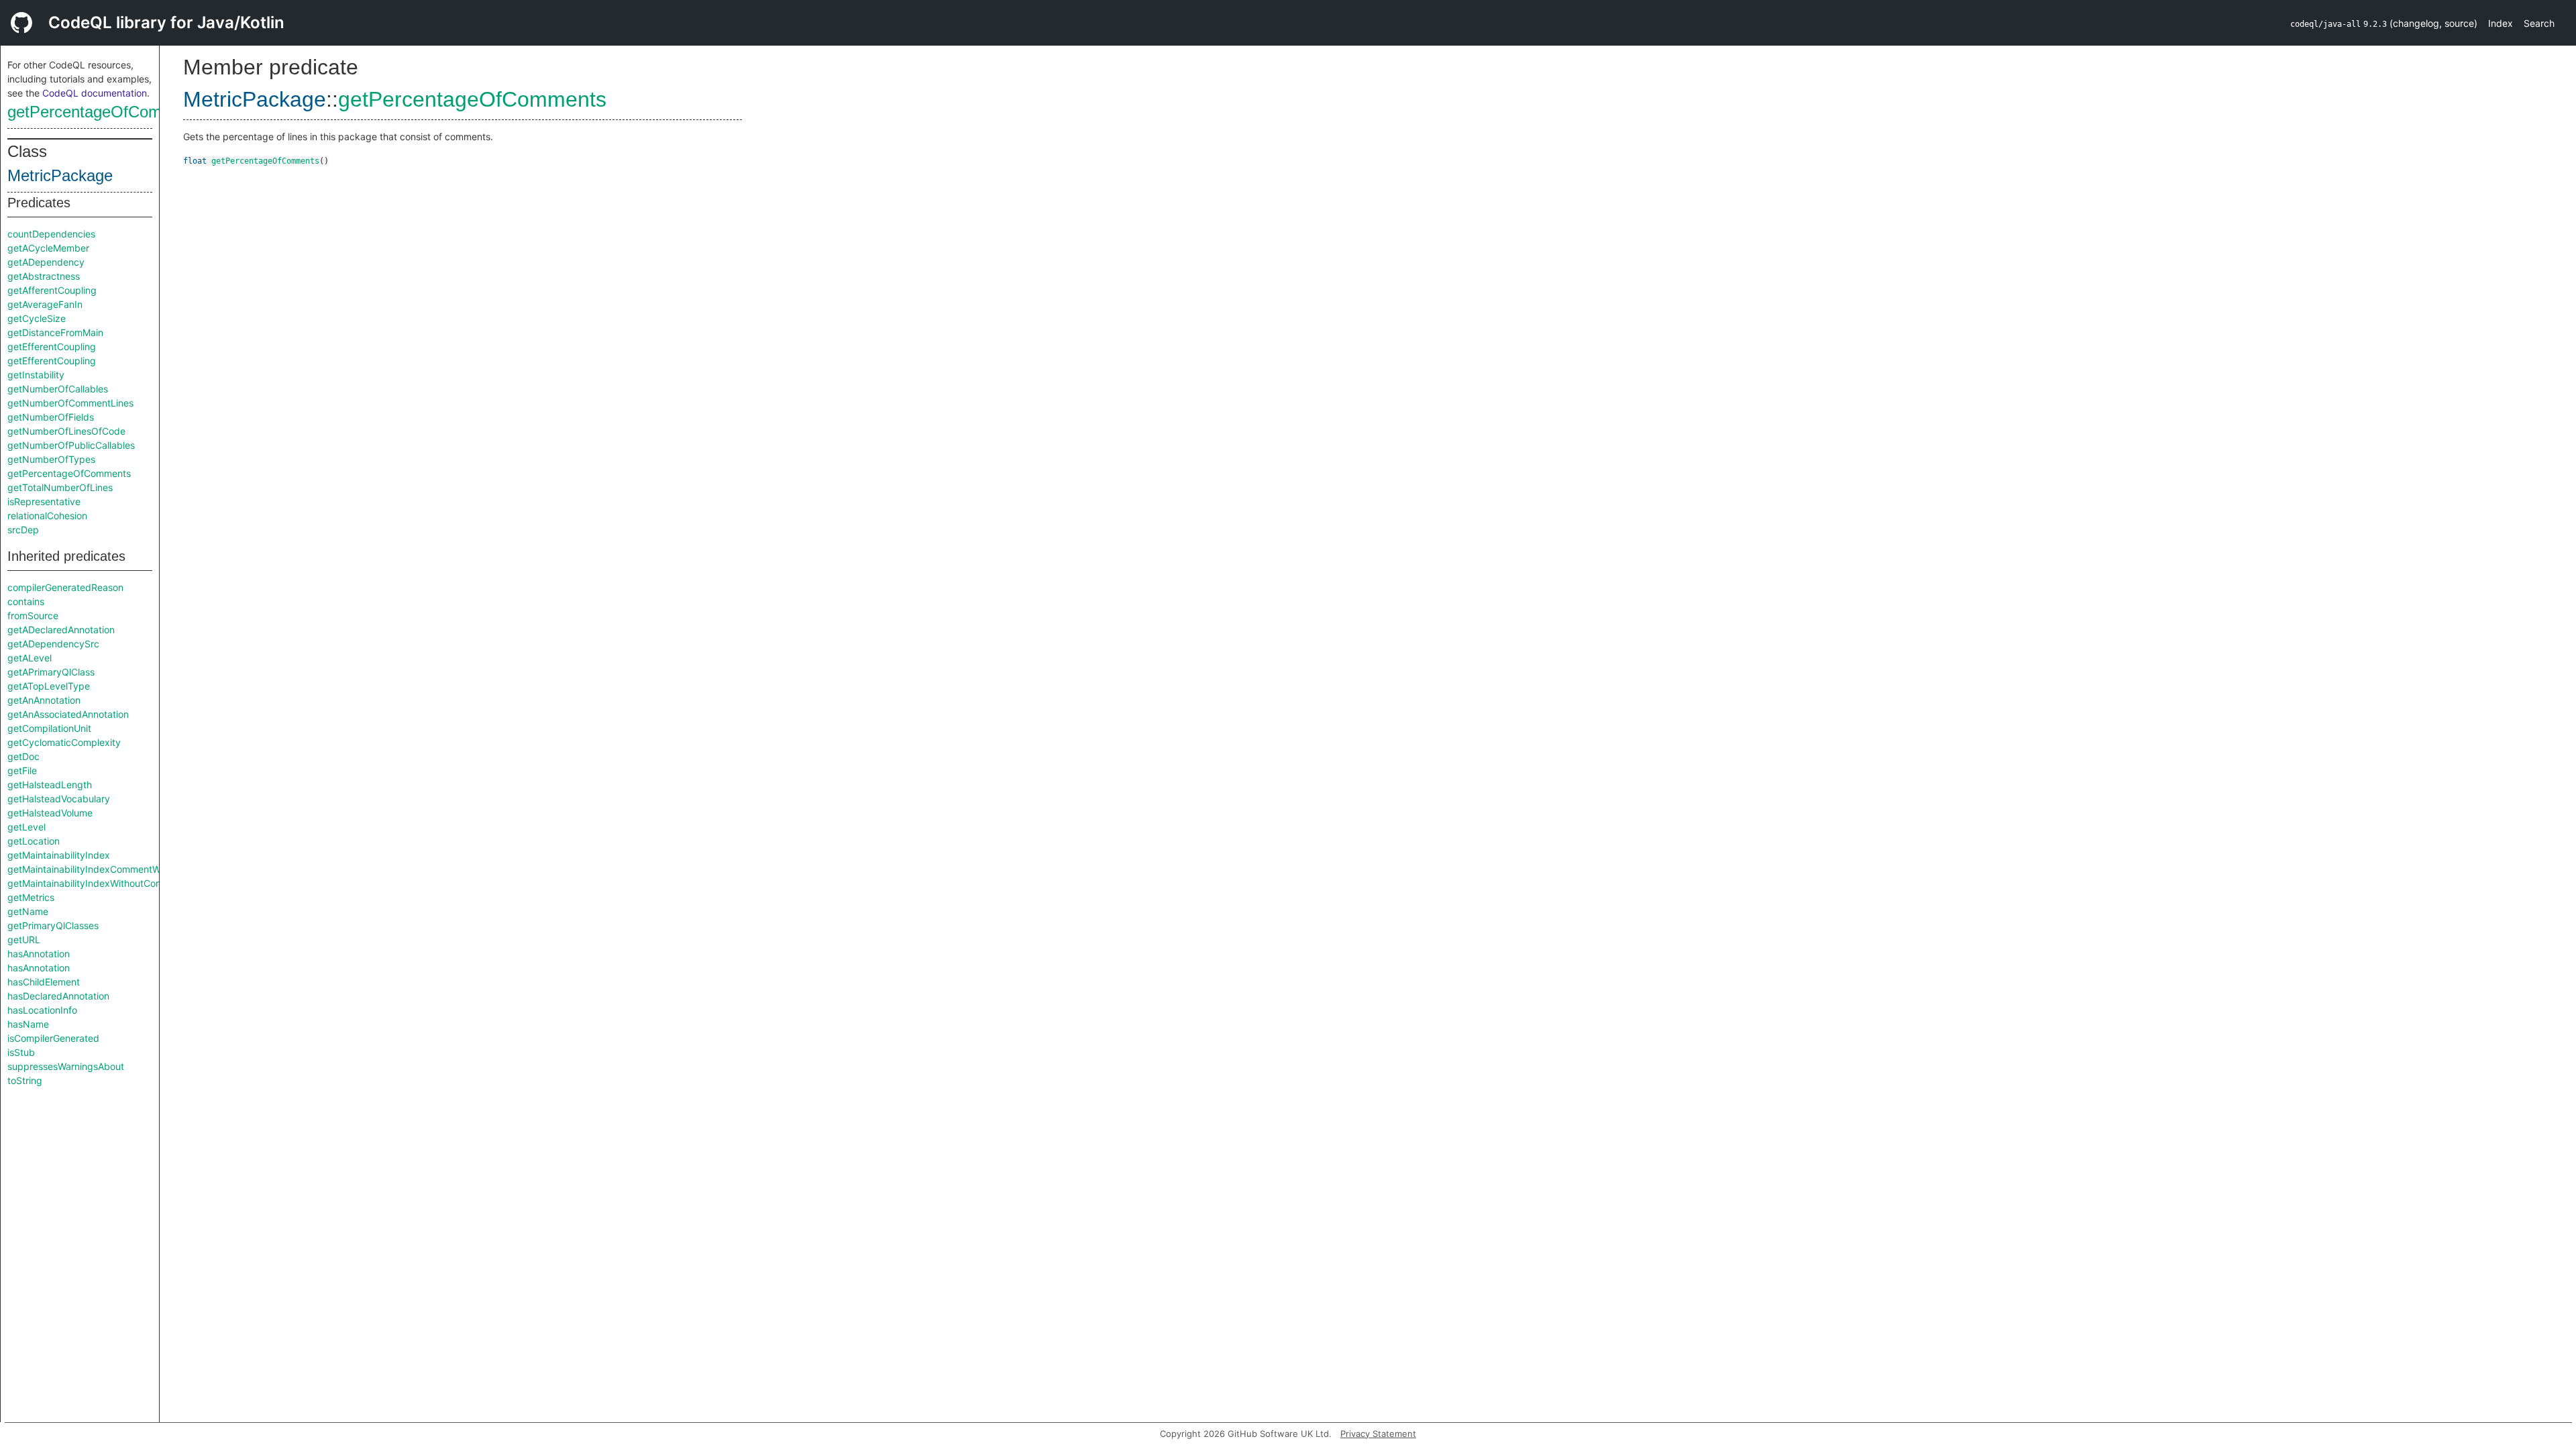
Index (2501, 23)
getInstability (36, 375)
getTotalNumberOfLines (60, 487)
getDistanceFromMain (55, 332)
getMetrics (31, 897)
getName (28, 911)
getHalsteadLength (50, 785)
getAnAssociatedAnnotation (68, 714)
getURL (24, 940)
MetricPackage (60, 175)
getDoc (23, 756)
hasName (28, 1024)
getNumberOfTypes (51, 459)
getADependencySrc (53, 644)
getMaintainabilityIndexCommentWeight (95, 869)
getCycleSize (37, 318)
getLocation (34, 841)
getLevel (26, 827)
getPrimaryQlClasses (53, 925)
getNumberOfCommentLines (70, 403)
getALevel (30, 658)
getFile (22, 770)
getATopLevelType (49, 686)
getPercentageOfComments (106, 112)
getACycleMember (48, 248)
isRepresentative (44, 501)
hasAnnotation (39, 954)
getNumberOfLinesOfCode (66, 431)
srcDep (23, 530)
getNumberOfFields (51, 417)
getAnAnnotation (44, 700)
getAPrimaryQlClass (51, 672)
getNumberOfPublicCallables (71, 445)
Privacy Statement (1378, 1434)
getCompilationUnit (49, 728)
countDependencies (51, 234)
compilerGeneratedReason (65, 587)
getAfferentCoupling (52, 290)
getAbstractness (44, 276)
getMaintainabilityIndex (59, 855)
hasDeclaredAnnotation (58, 996)
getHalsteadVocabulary (59, 799)
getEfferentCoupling (52, 346)
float (195, 161)
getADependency (46, 262)
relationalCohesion (47, 516)
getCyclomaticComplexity (64, 742)
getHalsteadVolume (50, 813)
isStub (21, 1052)
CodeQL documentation (95, 93)
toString (25, 1080)
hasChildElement (44, 982)
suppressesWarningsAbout (66, 1066)
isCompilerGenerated (53, 1038)
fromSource (33, 615)
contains (26, 601)
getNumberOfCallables (58, 389)
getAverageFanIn (45, 304)
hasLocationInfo (42, 1010)
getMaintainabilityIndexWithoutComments (99, 883)
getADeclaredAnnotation (61, 630)
